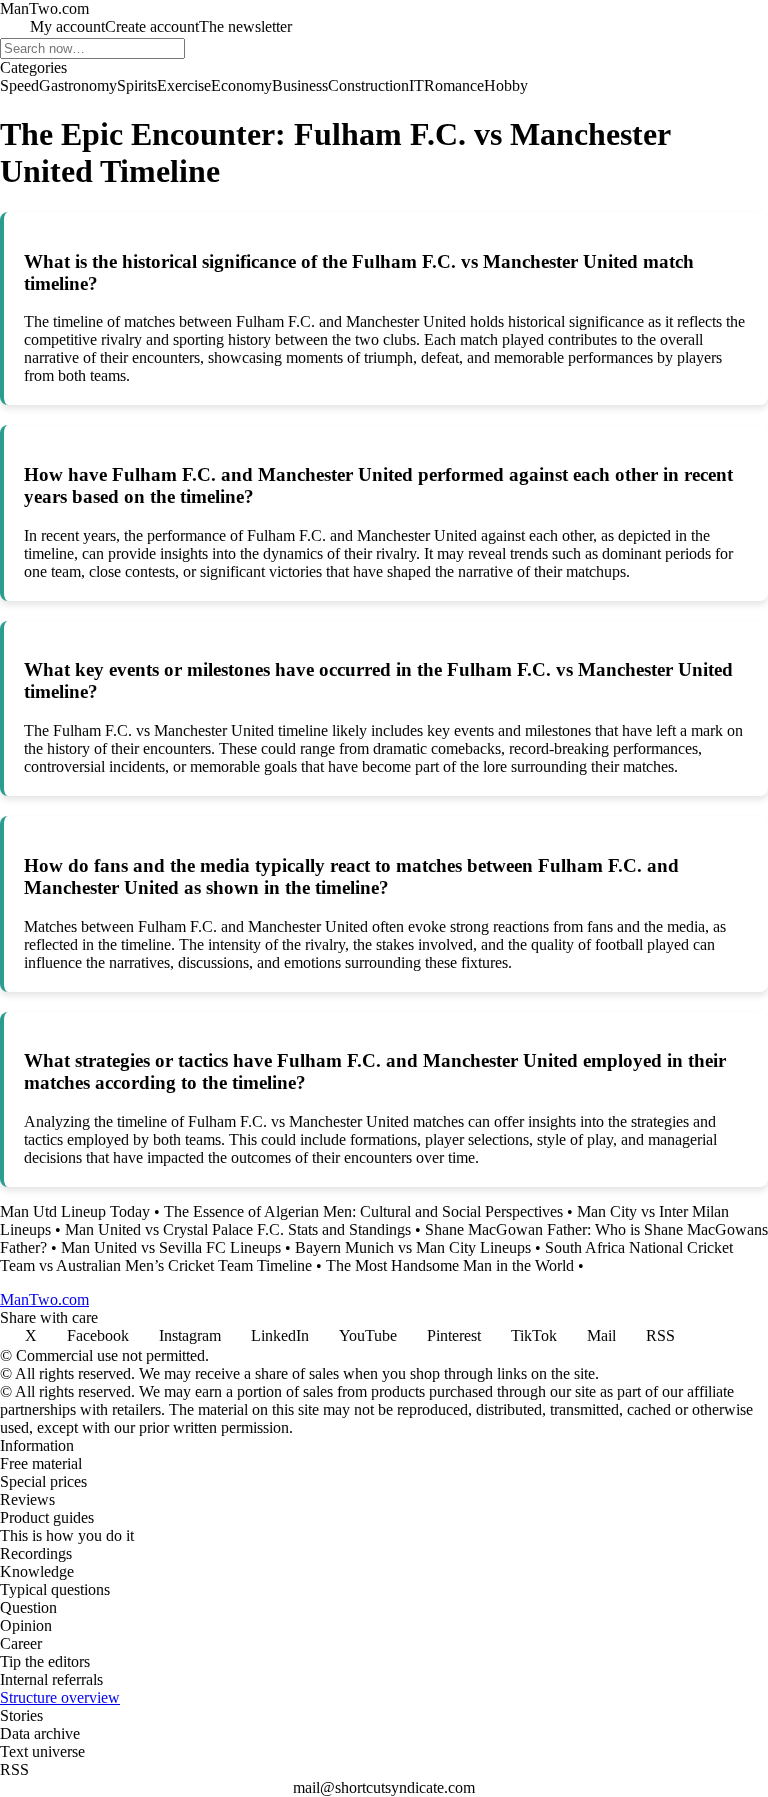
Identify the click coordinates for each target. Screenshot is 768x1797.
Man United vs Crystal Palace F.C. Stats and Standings (238, 1229)
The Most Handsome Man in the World (450, 1265)
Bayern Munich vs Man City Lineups (413, 1247)
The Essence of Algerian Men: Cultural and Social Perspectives (363, 1211)
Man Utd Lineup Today (75, 1211)
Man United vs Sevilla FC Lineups (171, 1247)
